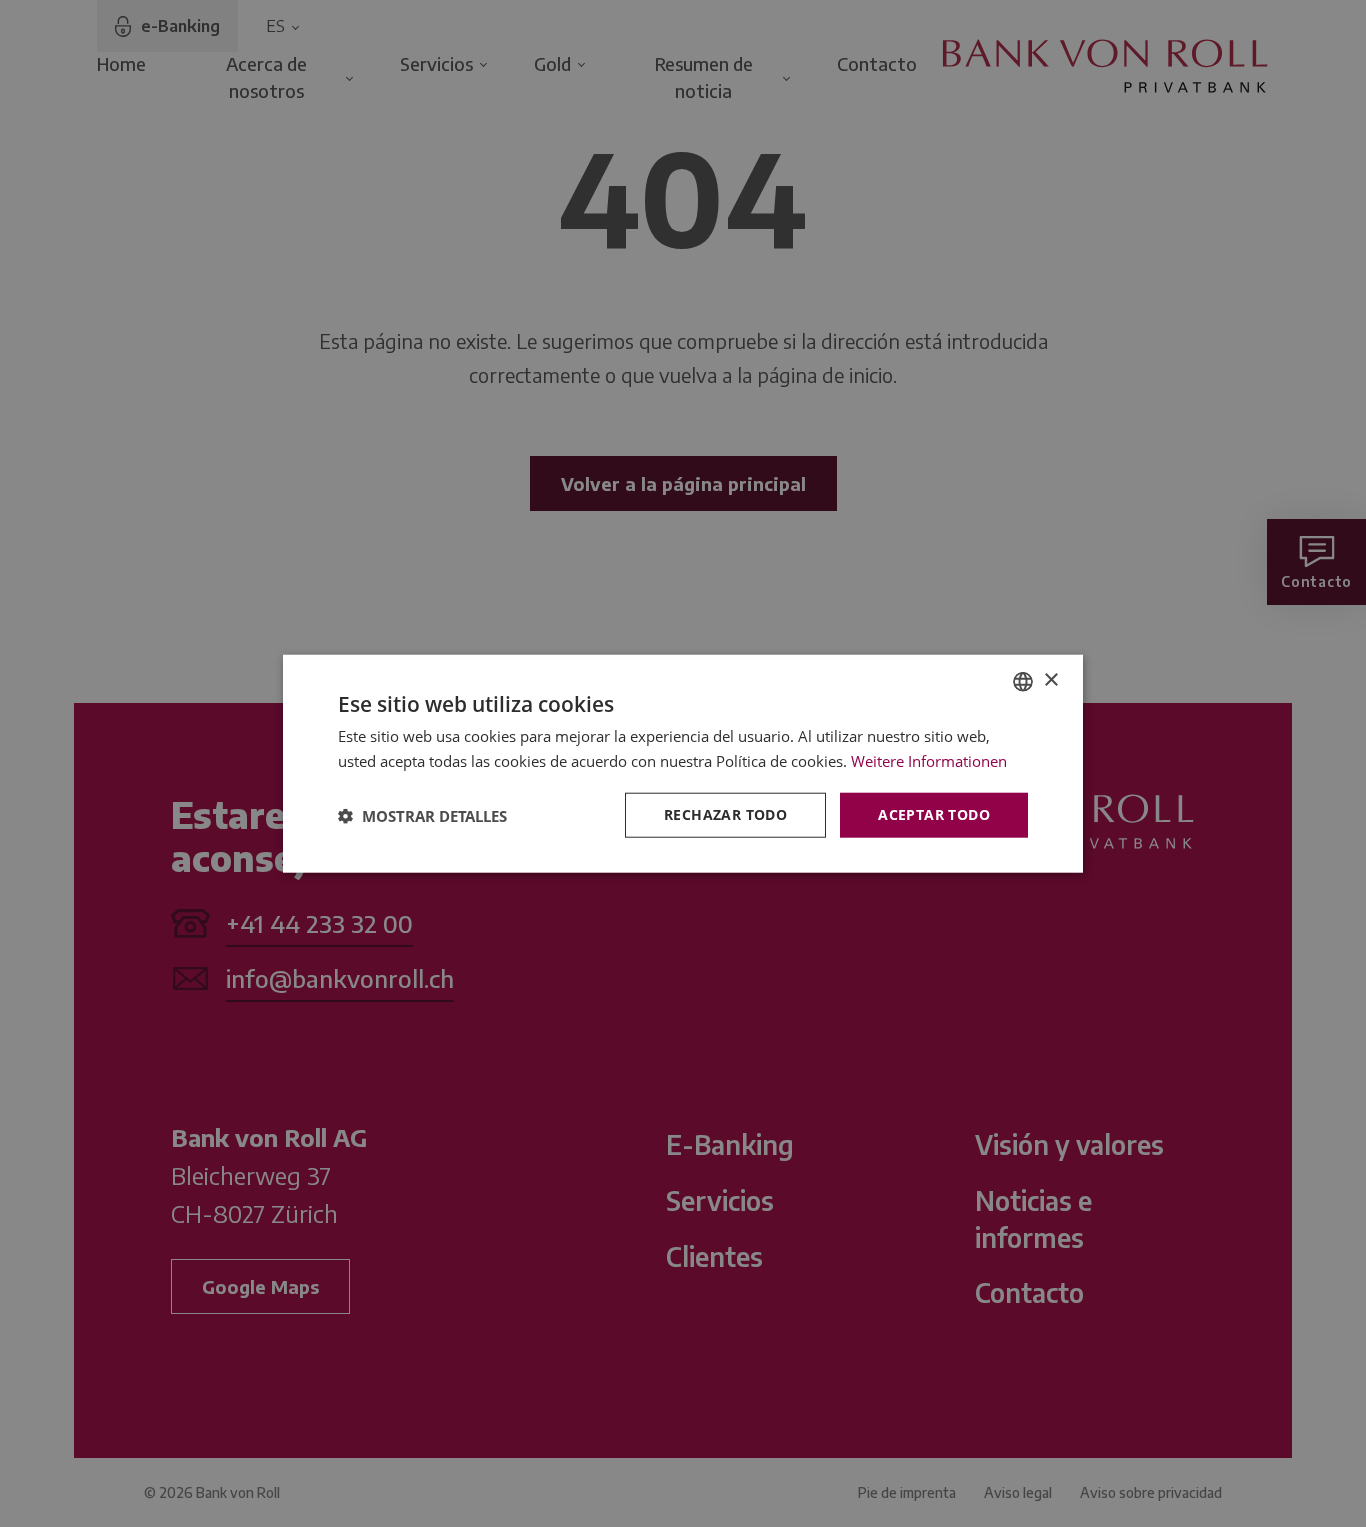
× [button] (1050, 680)
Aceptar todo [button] (934, 814)
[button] (422, 815)
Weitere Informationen (929, 760)
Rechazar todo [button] (725, 814)
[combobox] (1023, 681)
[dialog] (683, 763)
